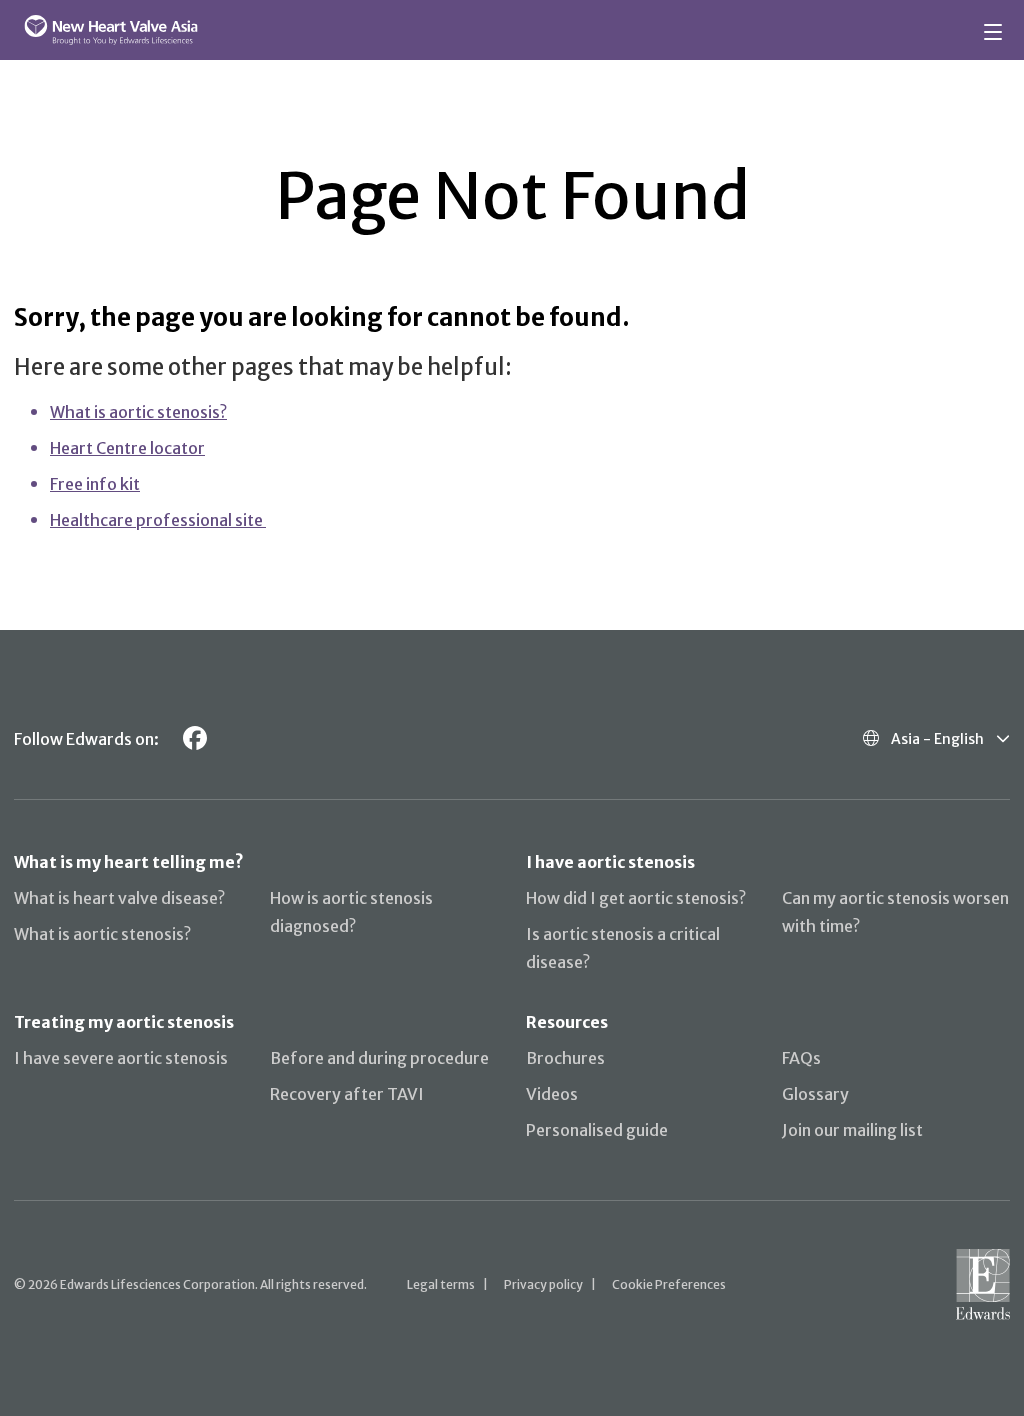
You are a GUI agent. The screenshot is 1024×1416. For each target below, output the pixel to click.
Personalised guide (597, 1130)
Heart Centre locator (127, 448)
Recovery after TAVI (347, 1094)
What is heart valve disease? (119, 898)
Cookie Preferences (669, 1284)
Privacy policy (543, 1284)
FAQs (801, 1058)
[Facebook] (195, 738)
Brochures (565, 1058)
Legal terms (441, 1284)
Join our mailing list (852, 1130)
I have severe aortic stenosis (121, 1058)
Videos (552, 1094)
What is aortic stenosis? (138, 412)
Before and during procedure (379, 1058)
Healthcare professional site (158, 520)
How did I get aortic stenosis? (636, 898)
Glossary (815, 1094)
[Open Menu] (996, 30)
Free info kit (95, 484)
